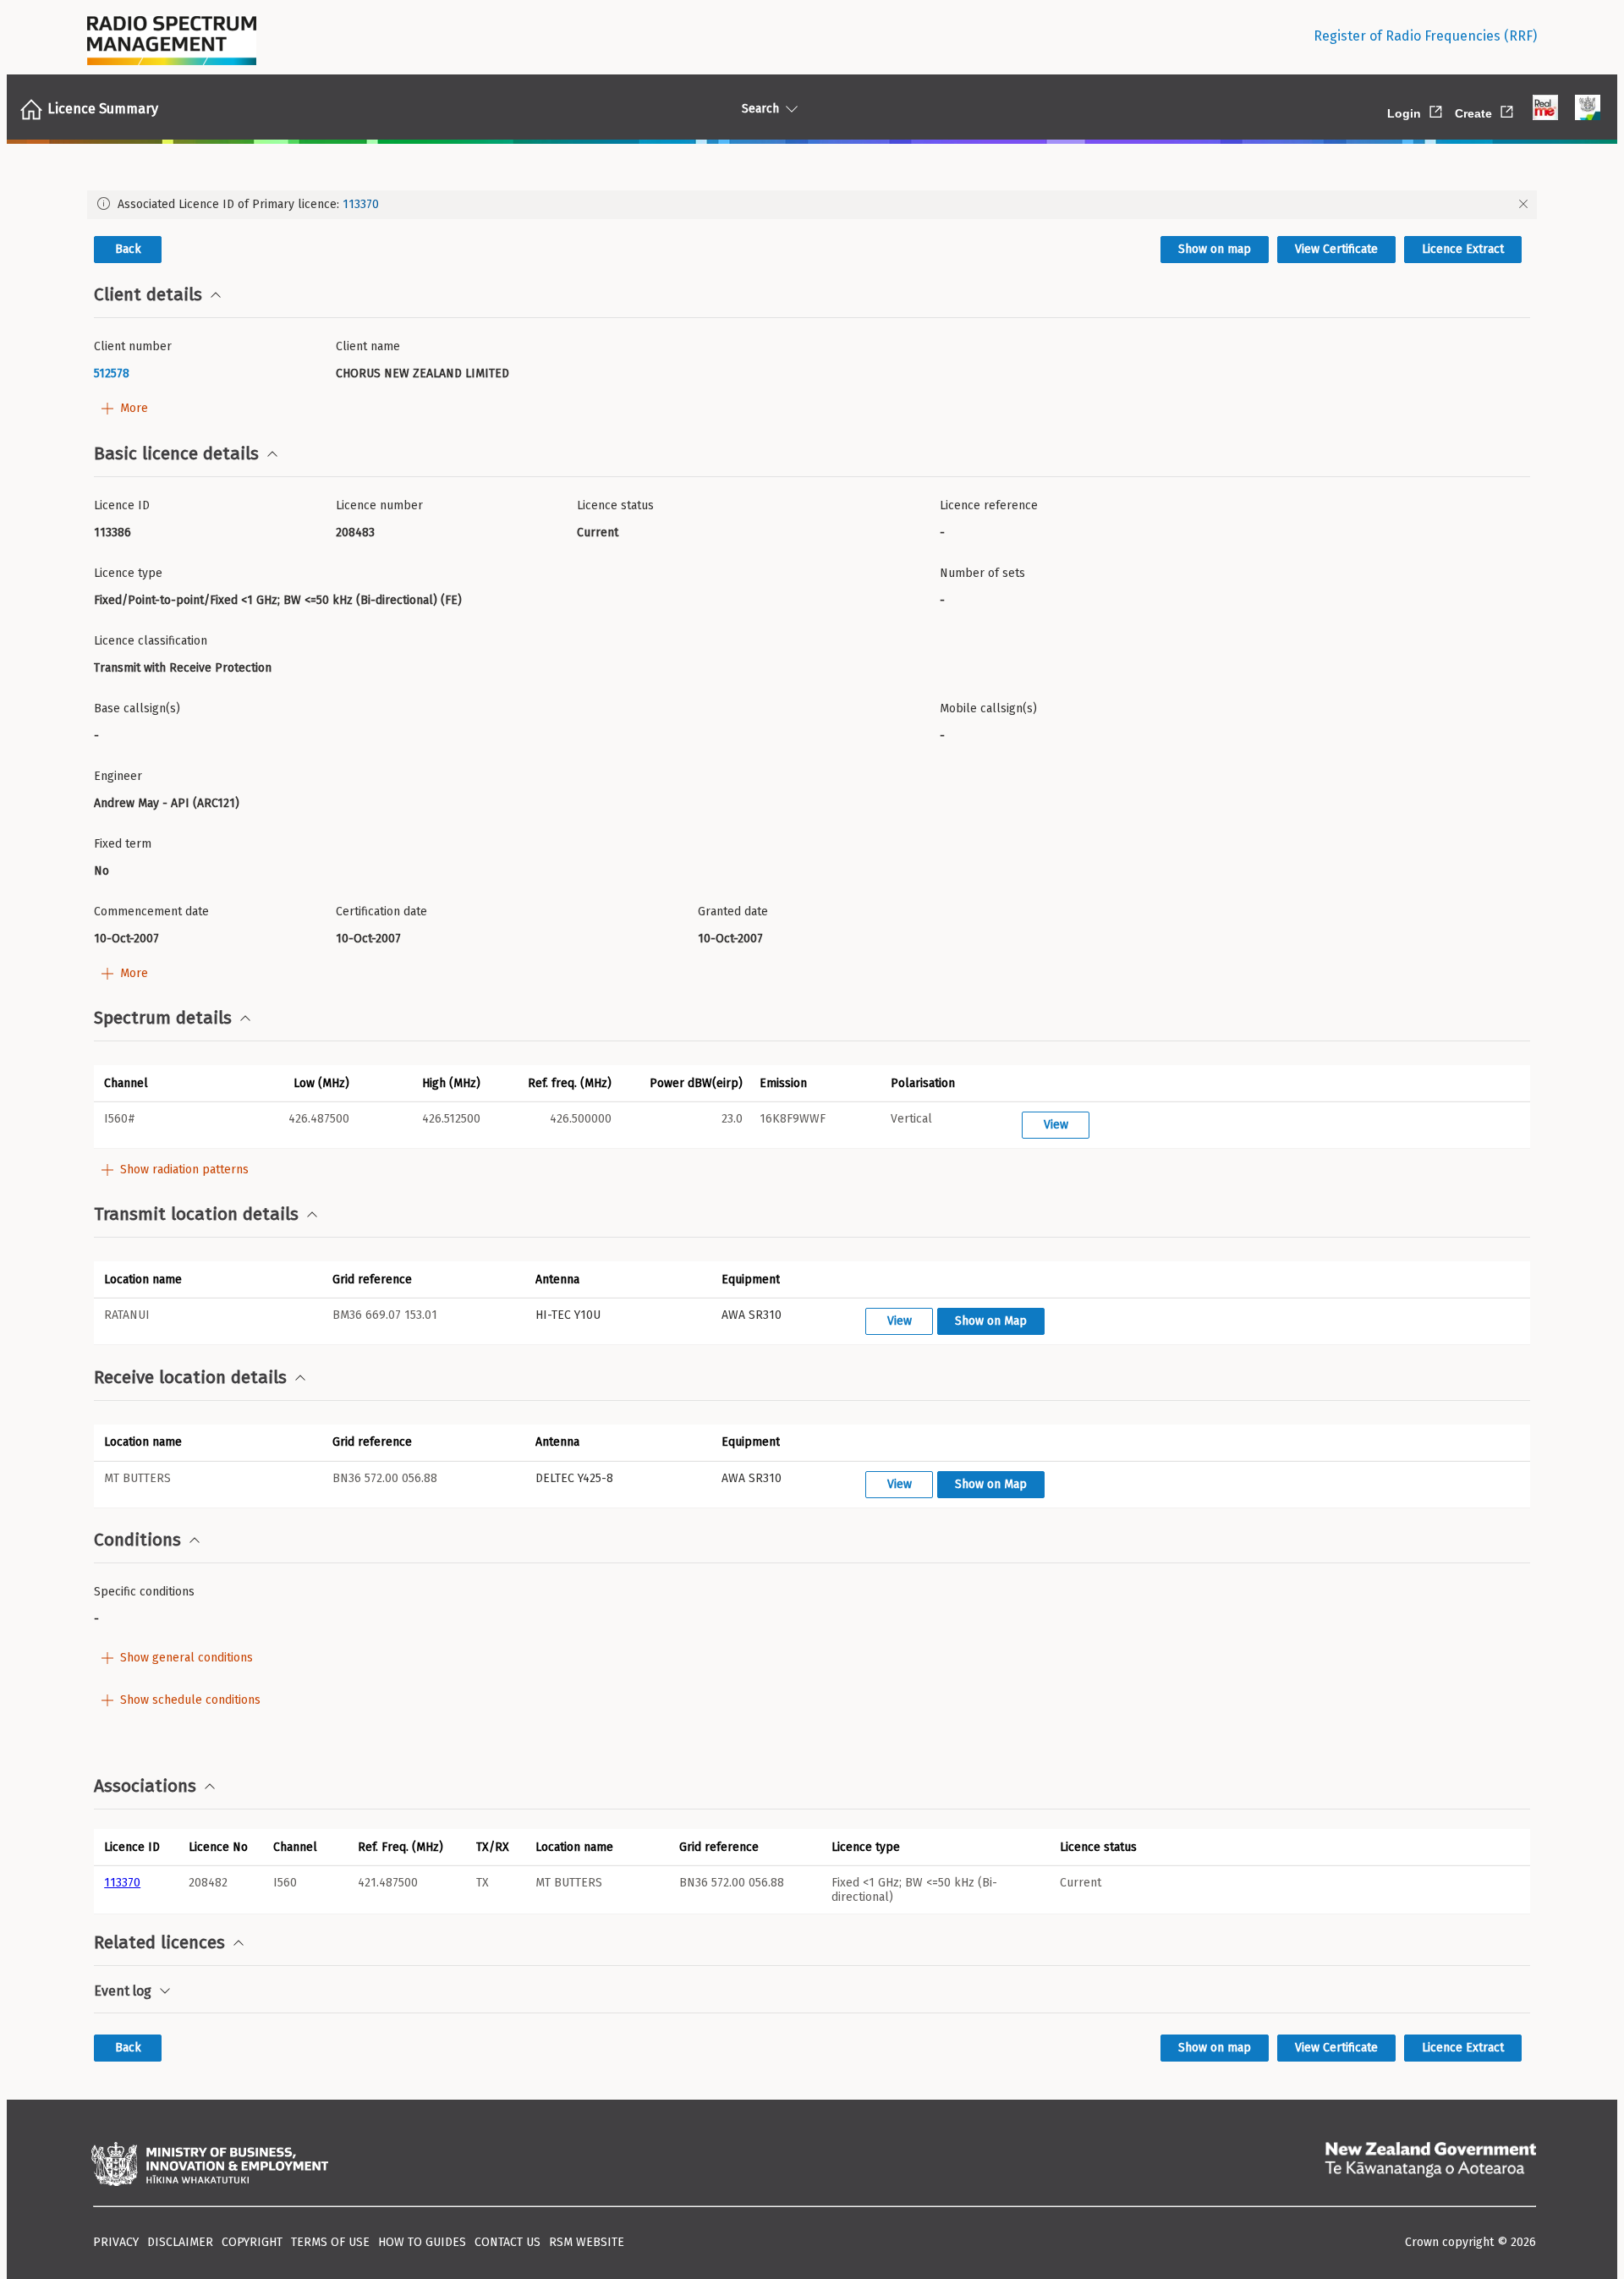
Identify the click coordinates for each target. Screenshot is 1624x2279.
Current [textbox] (598, 533)
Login (1416, 110)
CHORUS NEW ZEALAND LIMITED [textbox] (422, 373)
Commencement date (151, 912)
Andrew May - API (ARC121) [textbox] (167, 803)
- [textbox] (942, 533)
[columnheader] (136, 1847)
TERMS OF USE (330, 2242)
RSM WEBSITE (587, 2242)
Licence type (128, 573)
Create (1485, 110)
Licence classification (151, 641)
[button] (159, 1083)
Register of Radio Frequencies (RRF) (1425, 36)
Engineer (118, 776)
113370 (361, 204)
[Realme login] (1545, 109)
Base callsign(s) (137, 708)
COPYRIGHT (252, 2242)
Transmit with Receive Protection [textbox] (183, 668)
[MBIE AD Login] (1588, 109)
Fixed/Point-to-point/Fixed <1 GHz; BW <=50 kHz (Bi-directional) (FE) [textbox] (278, 600)
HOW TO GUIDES (422, 2242)
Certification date (381, 912)
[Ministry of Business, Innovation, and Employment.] (210, 2166)
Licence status (615, 505)
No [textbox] (101, 871)
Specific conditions (144, 1592)
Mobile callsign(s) (988, 708)
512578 (112, 373)
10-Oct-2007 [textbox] (126, 939)
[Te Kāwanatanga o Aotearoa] (1430, 2166)
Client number (133, 346)
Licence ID (122, 505)
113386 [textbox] (112, 533)
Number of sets (982, 573)
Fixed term (123, 844)
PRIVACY (116, 2242)
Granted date (733, 912)
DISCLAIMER (180, 2242)
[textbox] (208, 373)
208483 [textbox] (355, 533)
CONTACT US (507, 2242)
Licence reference (989, 505)
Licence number (379, 505)
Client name (368, 346)
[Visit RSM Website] (172, 36)
